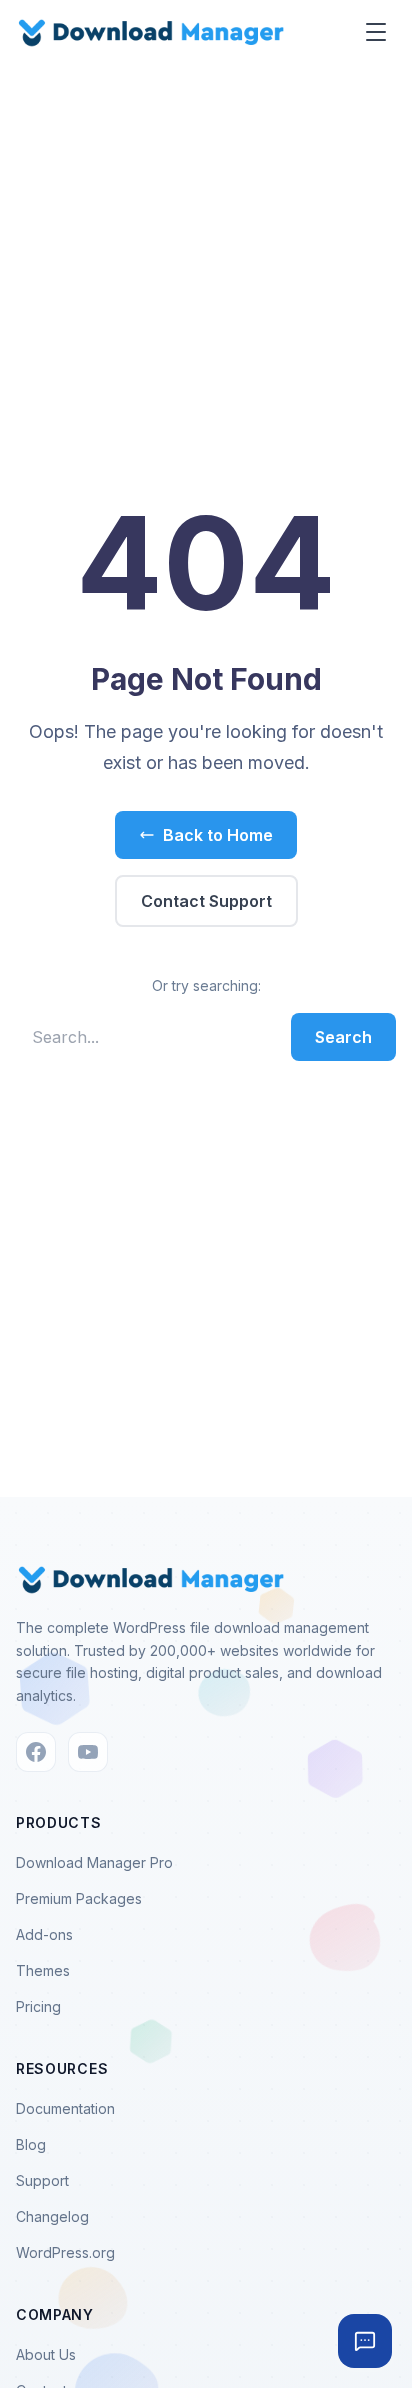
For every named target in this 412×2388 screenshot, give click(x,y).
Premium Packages (79, 1898)
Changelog (52, 2216)
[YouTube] (88, 1752)
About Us (46, 2354)
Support (42, 2180)
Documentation (65, 2108)
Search (343, 1037)
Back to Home (218, 835)
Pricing (38, 2006)
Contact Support (206, 901)
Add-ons (44, 1934)
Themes (43, 1970)
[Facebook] (36, 1752)
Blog (31, 2144)
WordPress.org (65, 2252)
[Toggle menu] (376, 32)
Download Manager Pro (94, 1862)
